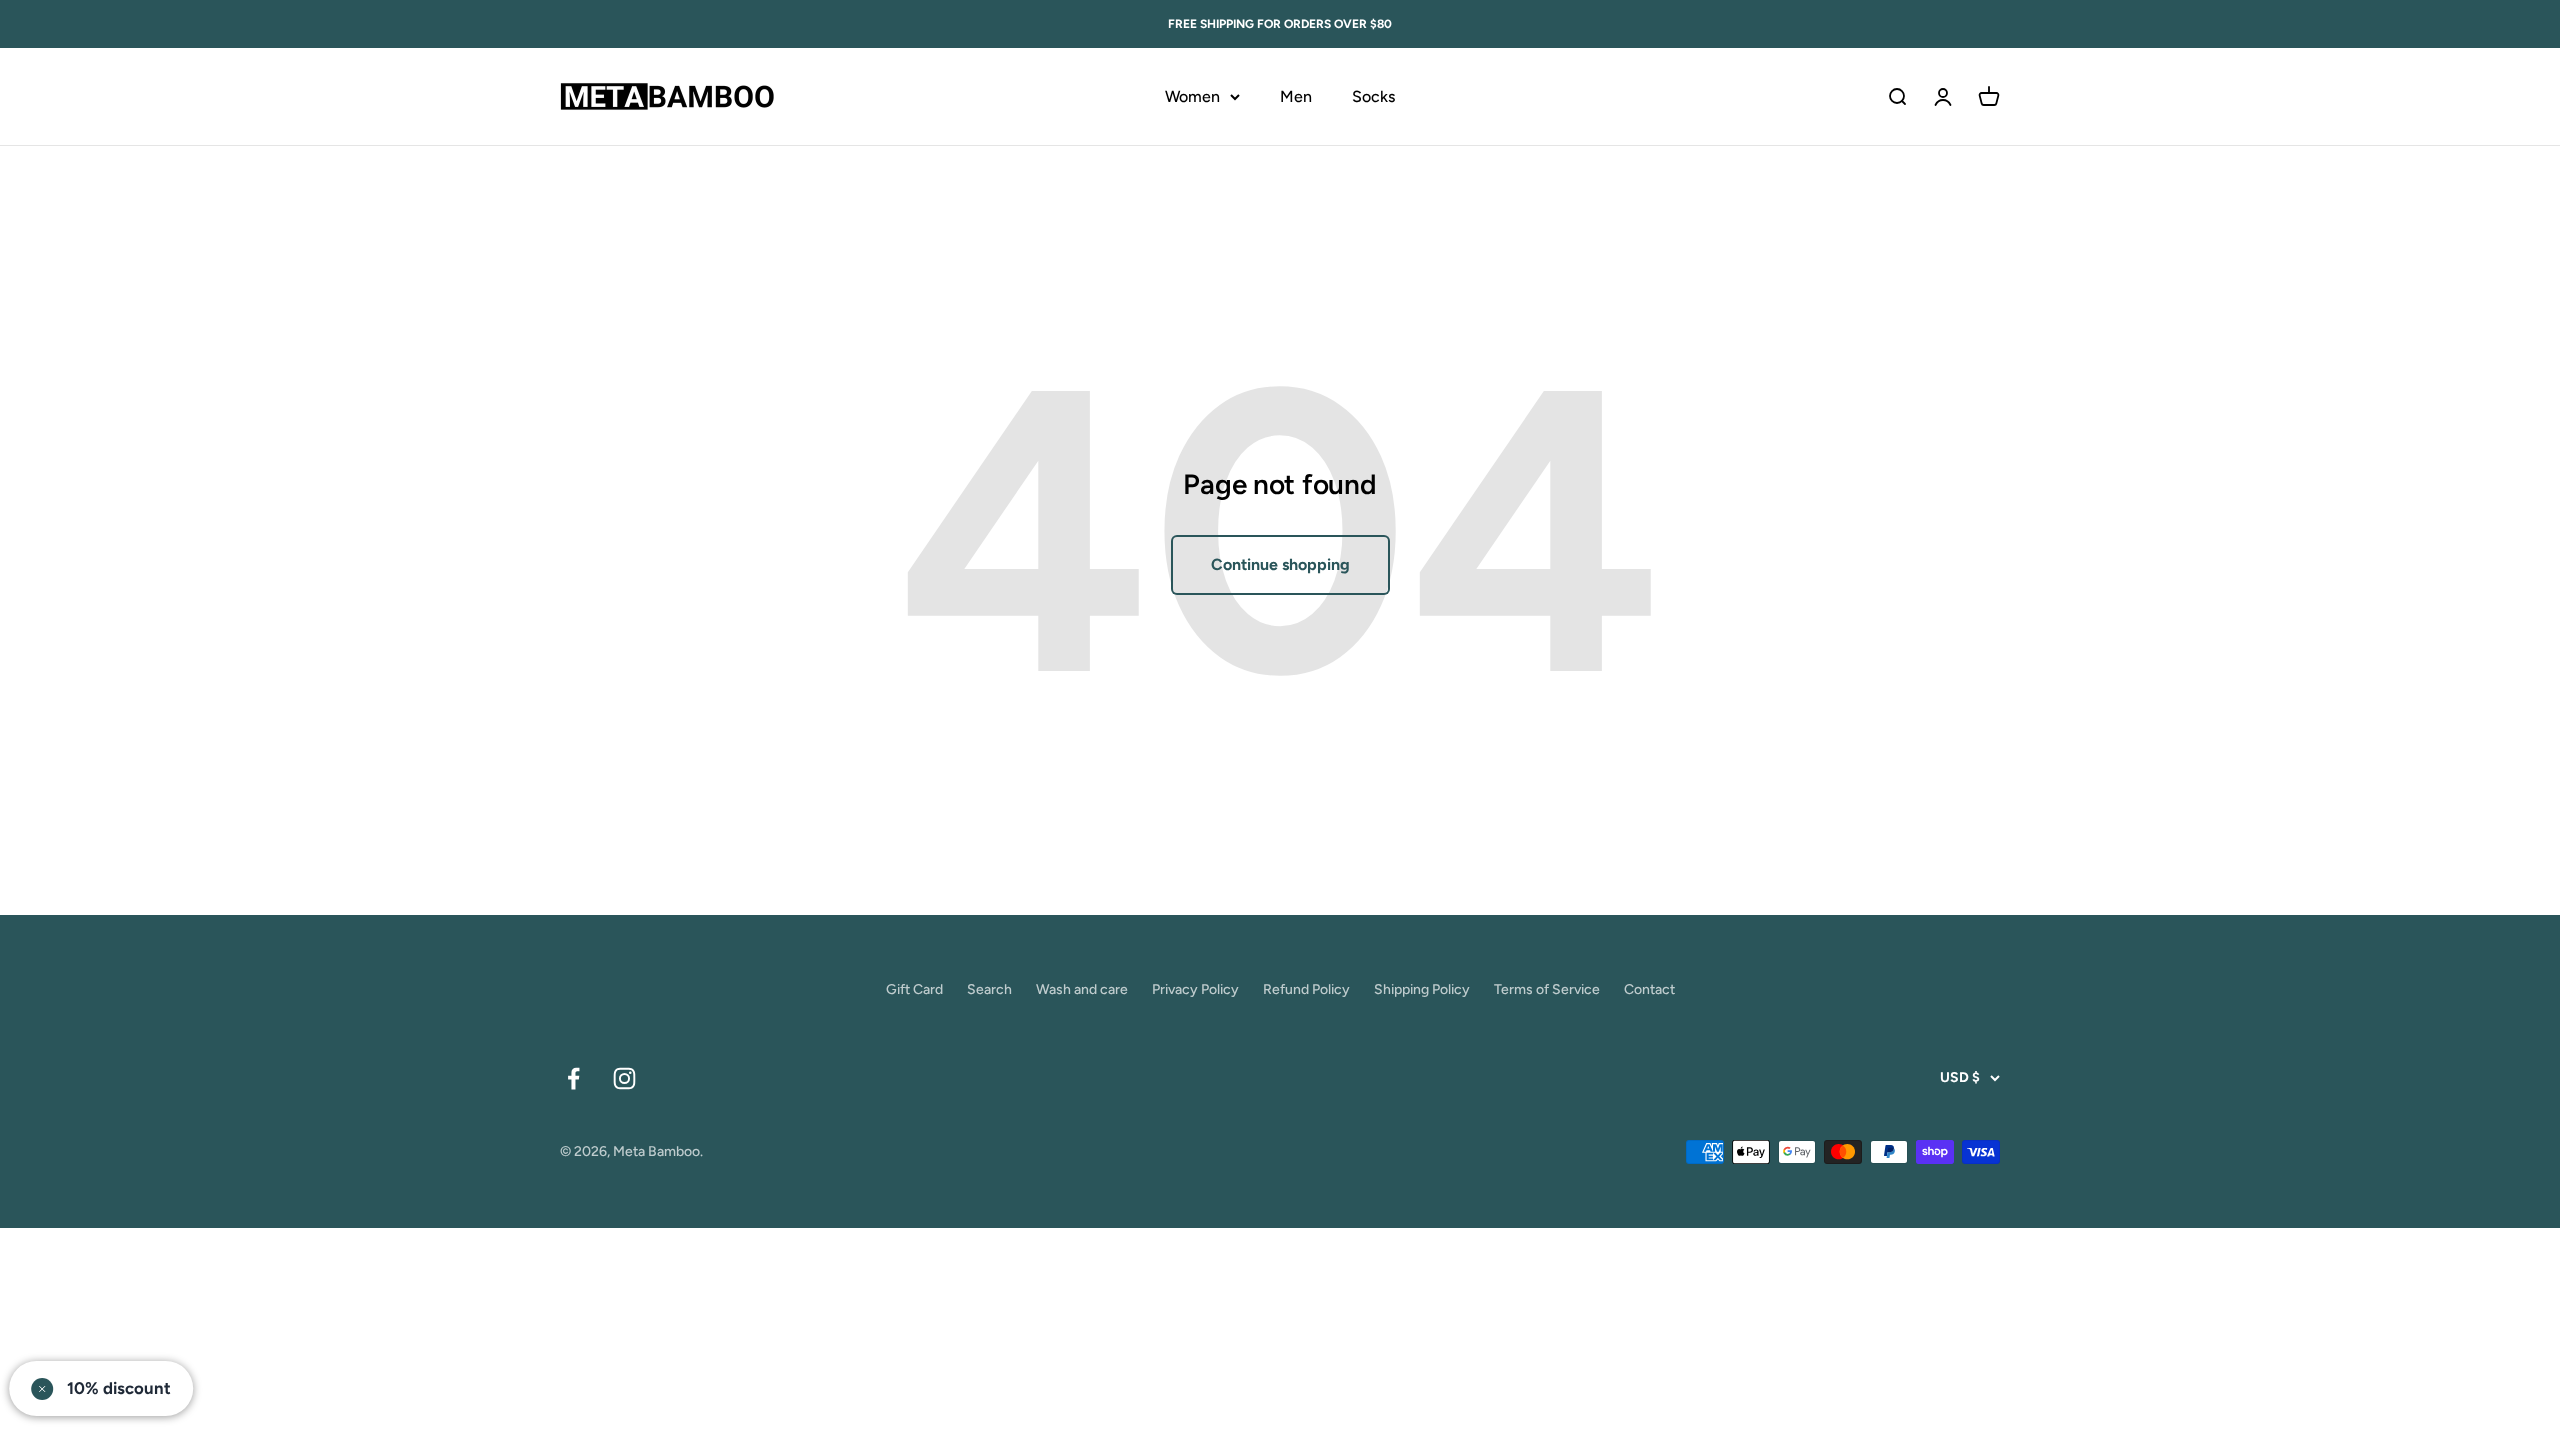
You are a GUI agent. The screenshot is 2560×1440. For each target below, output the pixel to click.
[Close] (1509, 525)
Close (1280, 893)
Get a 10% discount (1280, 829)
